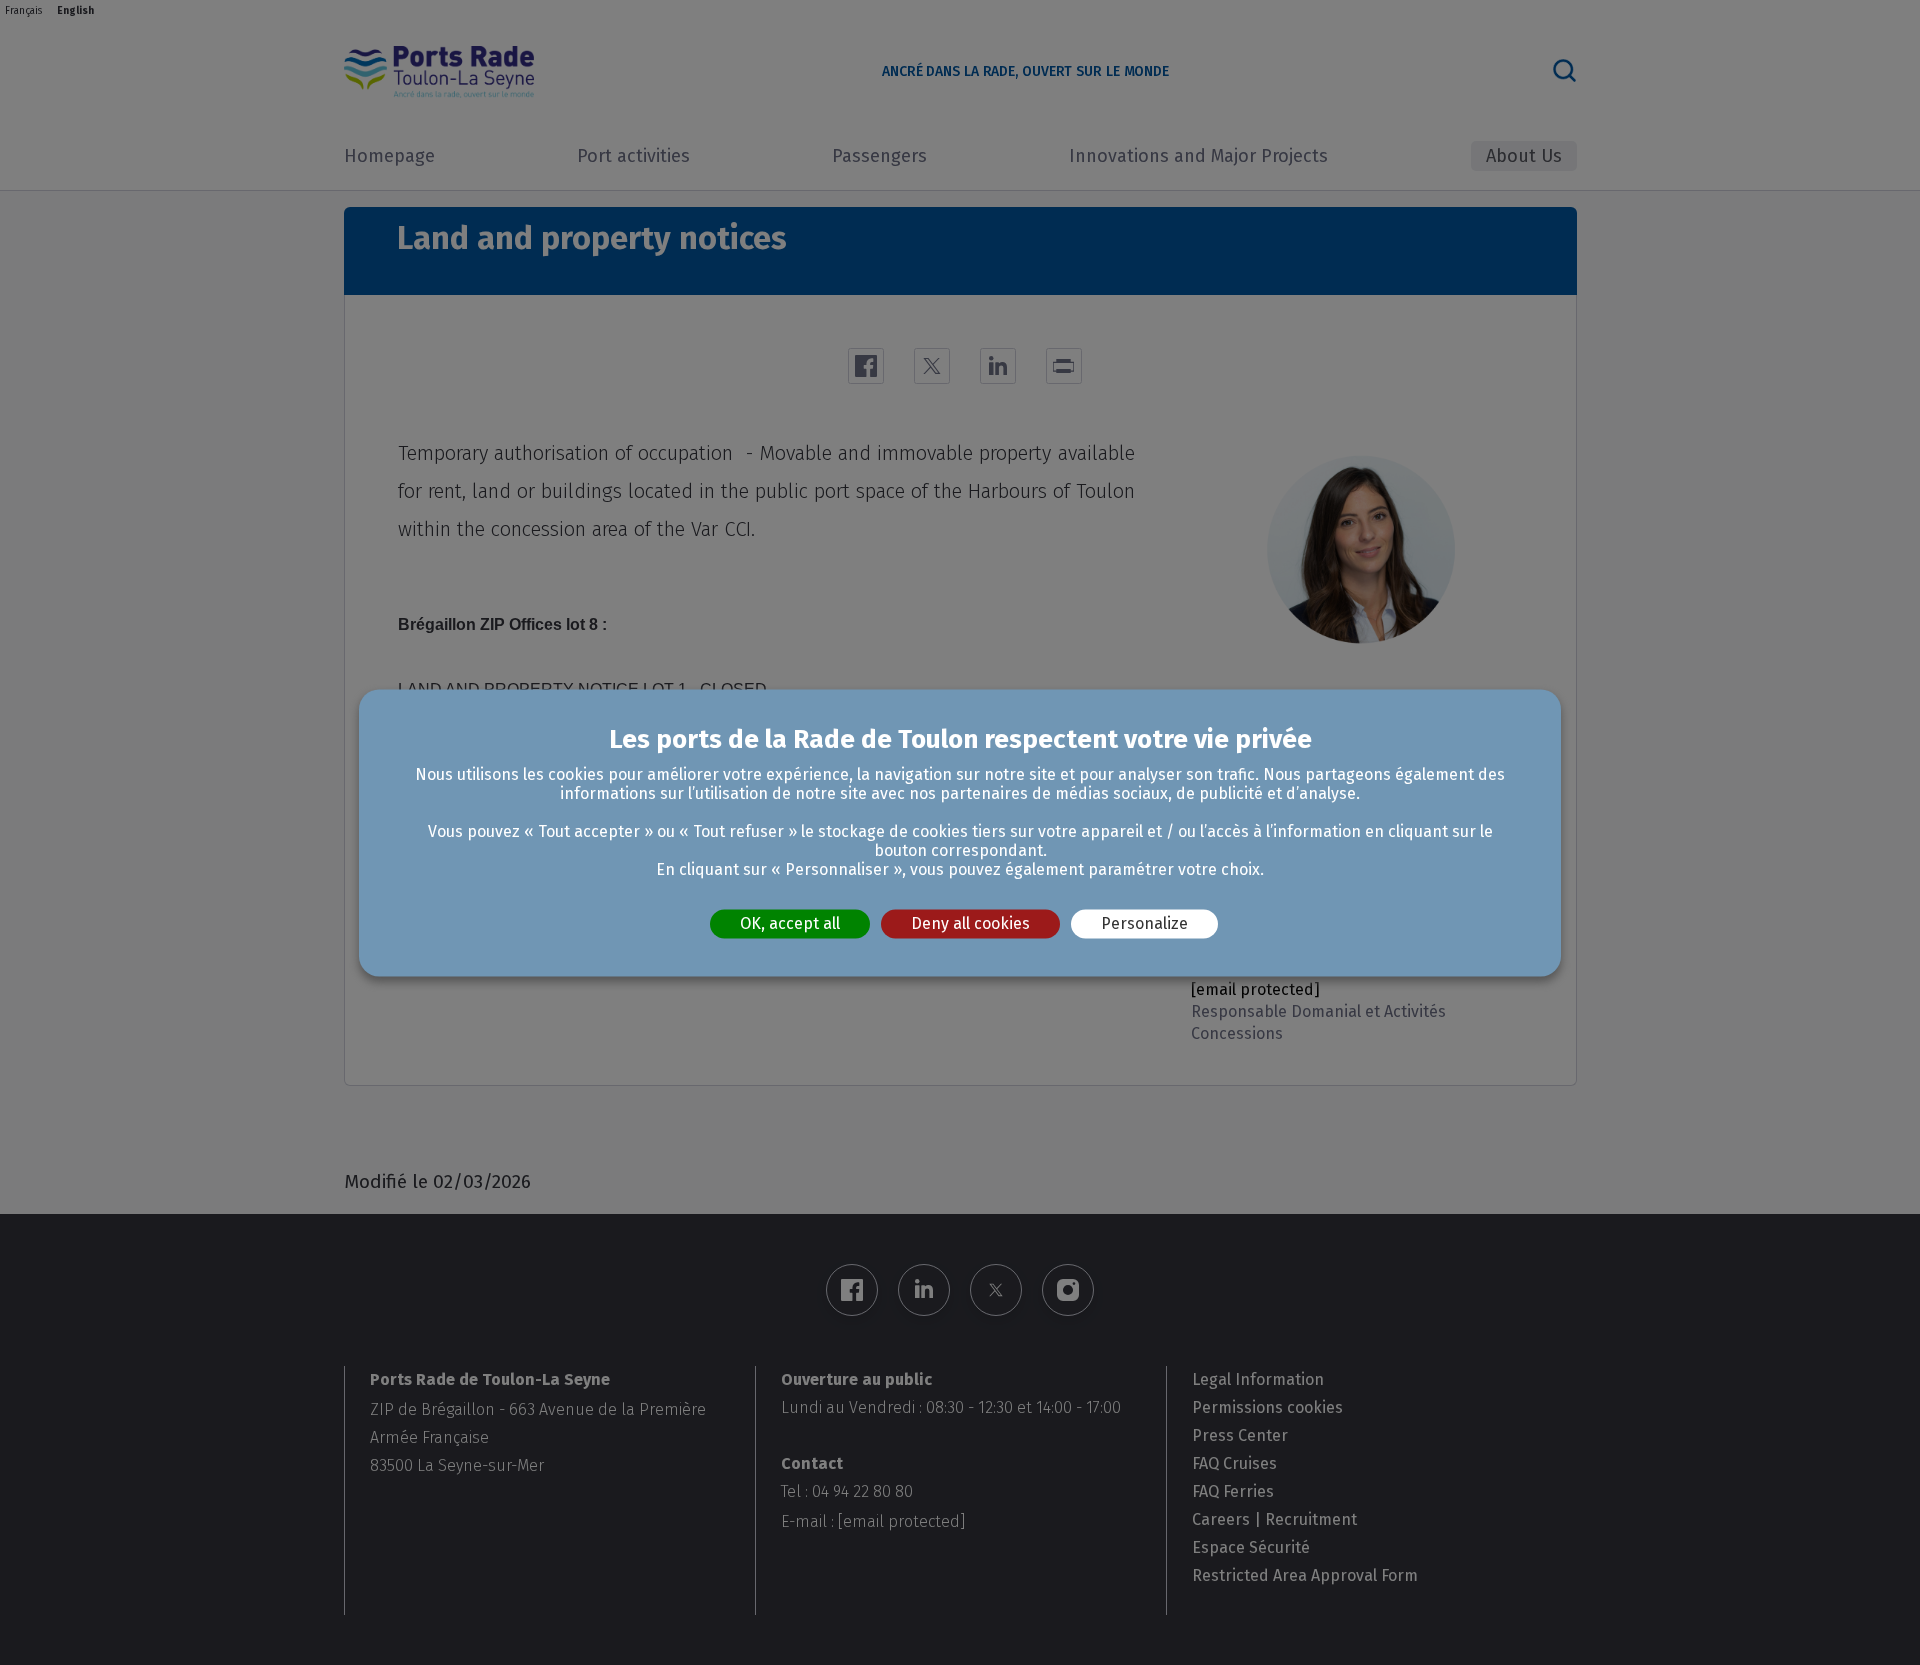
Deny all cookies (970, 923)
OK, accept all (790, 923)
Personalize (1144, 923)
